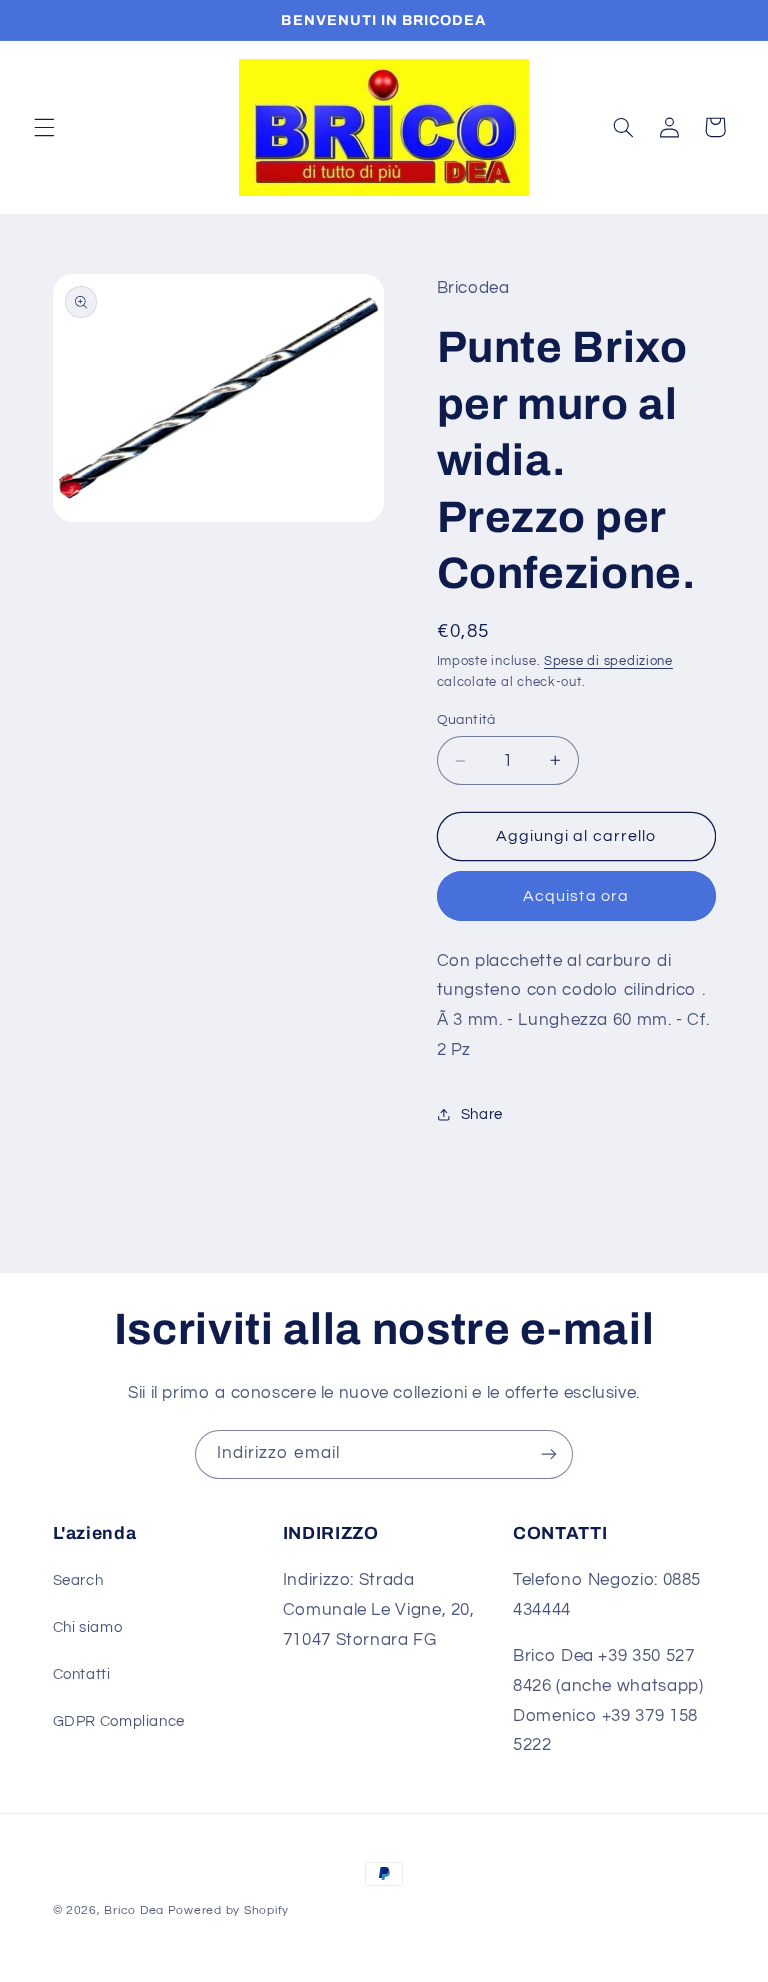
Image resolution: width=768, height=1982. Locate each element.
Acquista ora (576, 896)
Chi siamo (88, 1627)
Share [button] (482, 1114)
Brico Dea (135, 1910)
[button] (44, 127)
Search (78, 1580)
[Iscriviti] (549, 1454)
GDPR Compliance (119, 1721)
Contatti (82, 1674)
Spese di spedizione (608, 661)
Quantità (466, 720)
